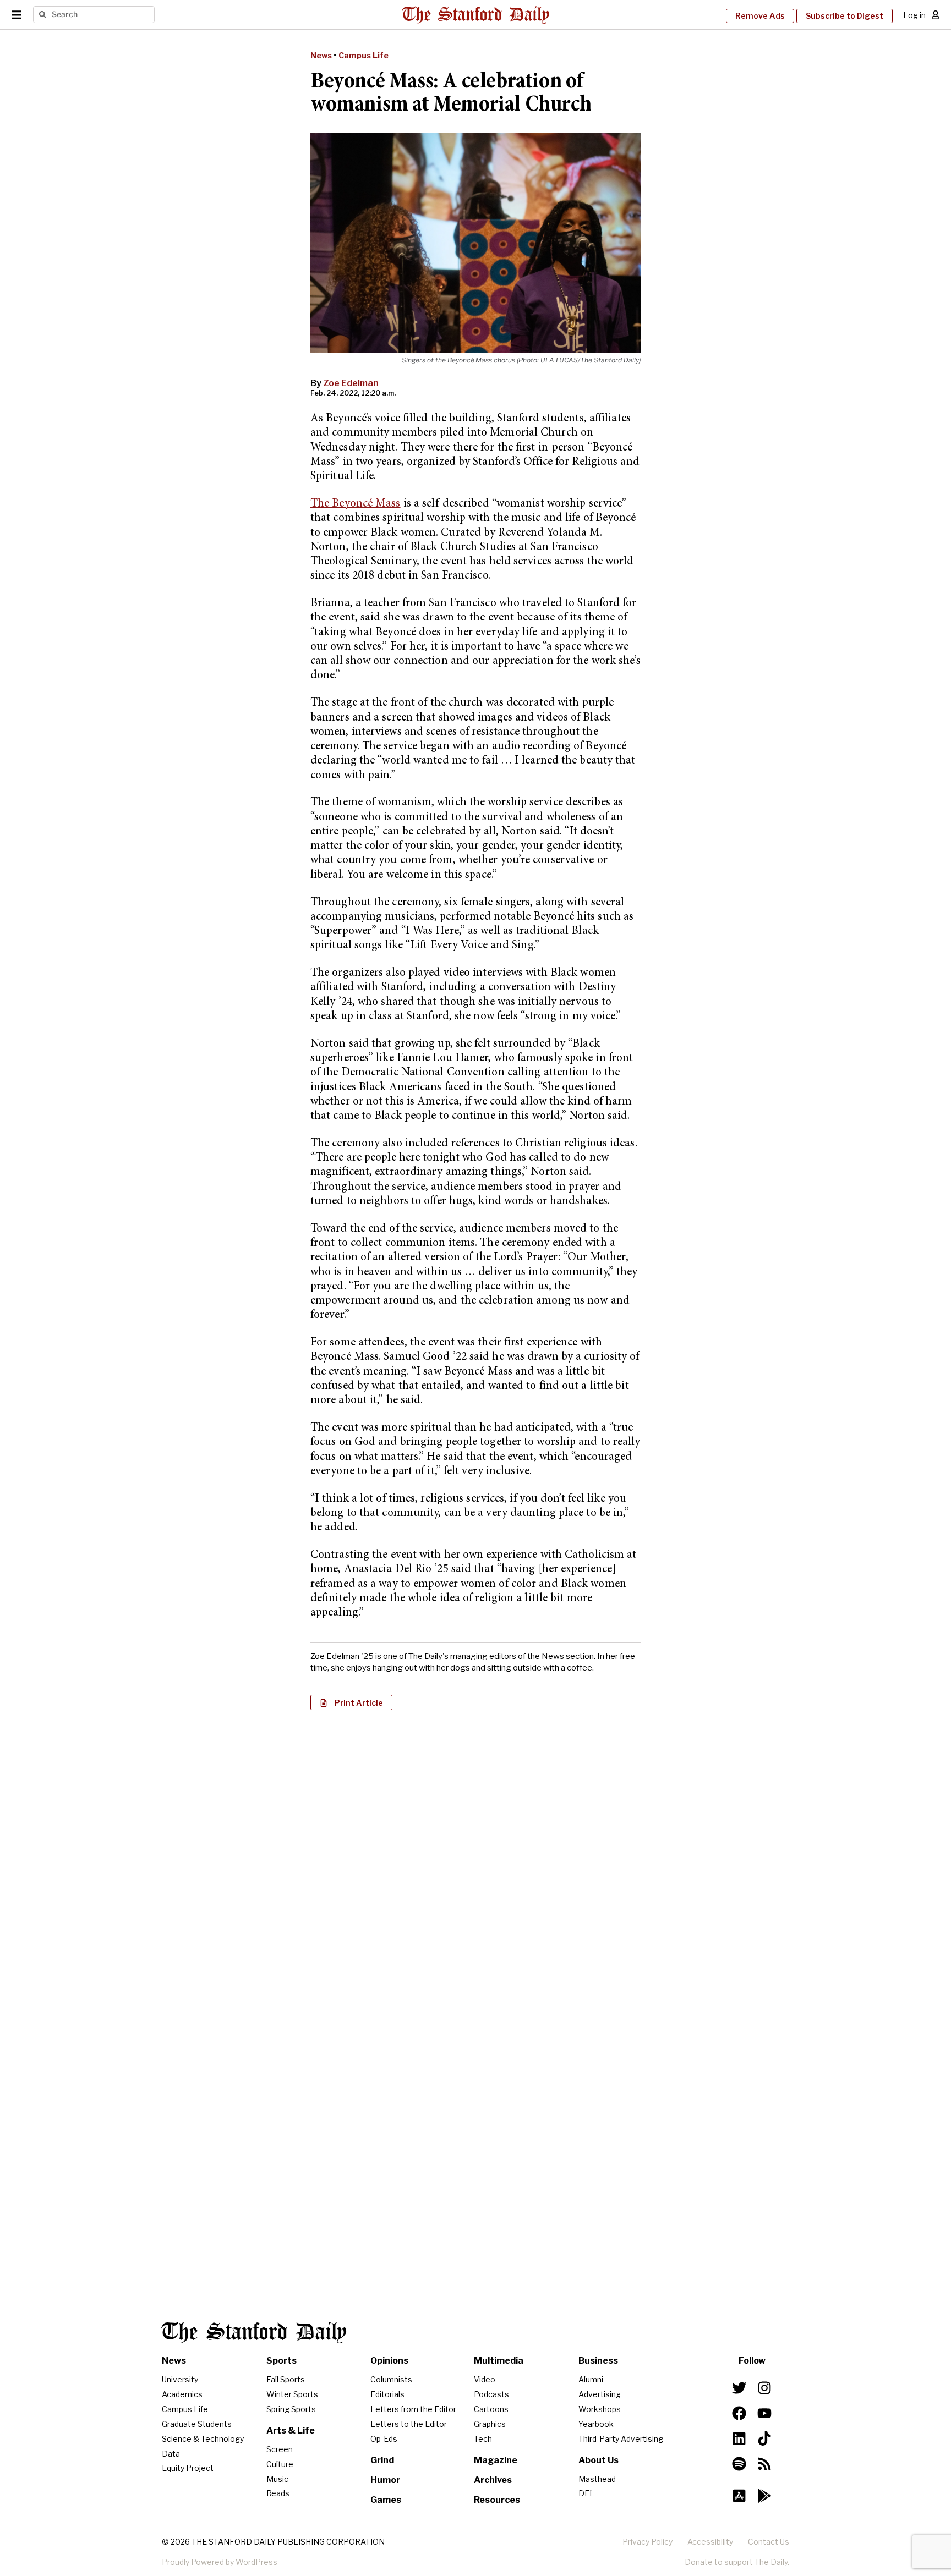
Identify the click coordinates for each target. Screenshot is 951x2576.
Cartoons (491, 2409)
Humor (385, 2480)
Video (485, 2379)
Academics (182, 2394)
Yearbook (596, 2424)
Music (277, 2479)
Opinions (389, 2361)
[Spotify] (739, 2464)
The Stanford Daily (254, 2333)
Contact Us (769, 2542)
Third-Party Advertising (621, 2439)
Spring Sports (291, 2409)
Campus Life (364, 55)
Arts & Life (291, 2431)
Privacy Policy (647, 2542)
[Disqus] (475, 1861)
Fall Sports (286, 2379)
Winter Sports (292, 2394)
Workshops (600, 2409)
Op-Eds (384, 2439)
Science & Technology (203, 2439)
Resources (497, 2500)
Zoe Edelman (351, 383)
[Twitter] (739, 2388)
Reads (278, 2493)
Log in (914, 15)
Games (386, 2500)
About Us (599, 2460)
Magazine (496, 2460)
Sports (282, 2361)
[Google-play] (764, 2496)
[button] (351, 1702)
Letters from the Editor (413, 2409)
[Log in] (936, 15)
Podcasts (491, 2394)
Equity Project (188, 2468)
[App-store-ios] (739, 2496)
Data (171, 2454)
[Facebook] (739, 2413)
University (180, 2379)
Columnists (391, 2379)
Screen (280, 2449)
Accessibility (710, 2542)
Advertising (600, 2394)
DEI (585, 2493)
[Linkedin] (739, 2438)
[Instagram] (764, 2388)
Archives (493, 2480)
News (321, 55)
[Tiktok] (764, 2438)
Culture (280, 2464)
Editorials (387, 2394)
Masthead (597, 2479)
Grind (382, 2460)
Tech (483, 2439)
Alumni (591, 2379)
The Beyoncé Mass (356, 504)
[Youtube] (764, 2413)
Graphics (490, 2424)
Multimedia (499, 2361)
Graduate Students (197, 2424)
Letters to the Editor (409, 2424)
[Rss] (764, 2464)
